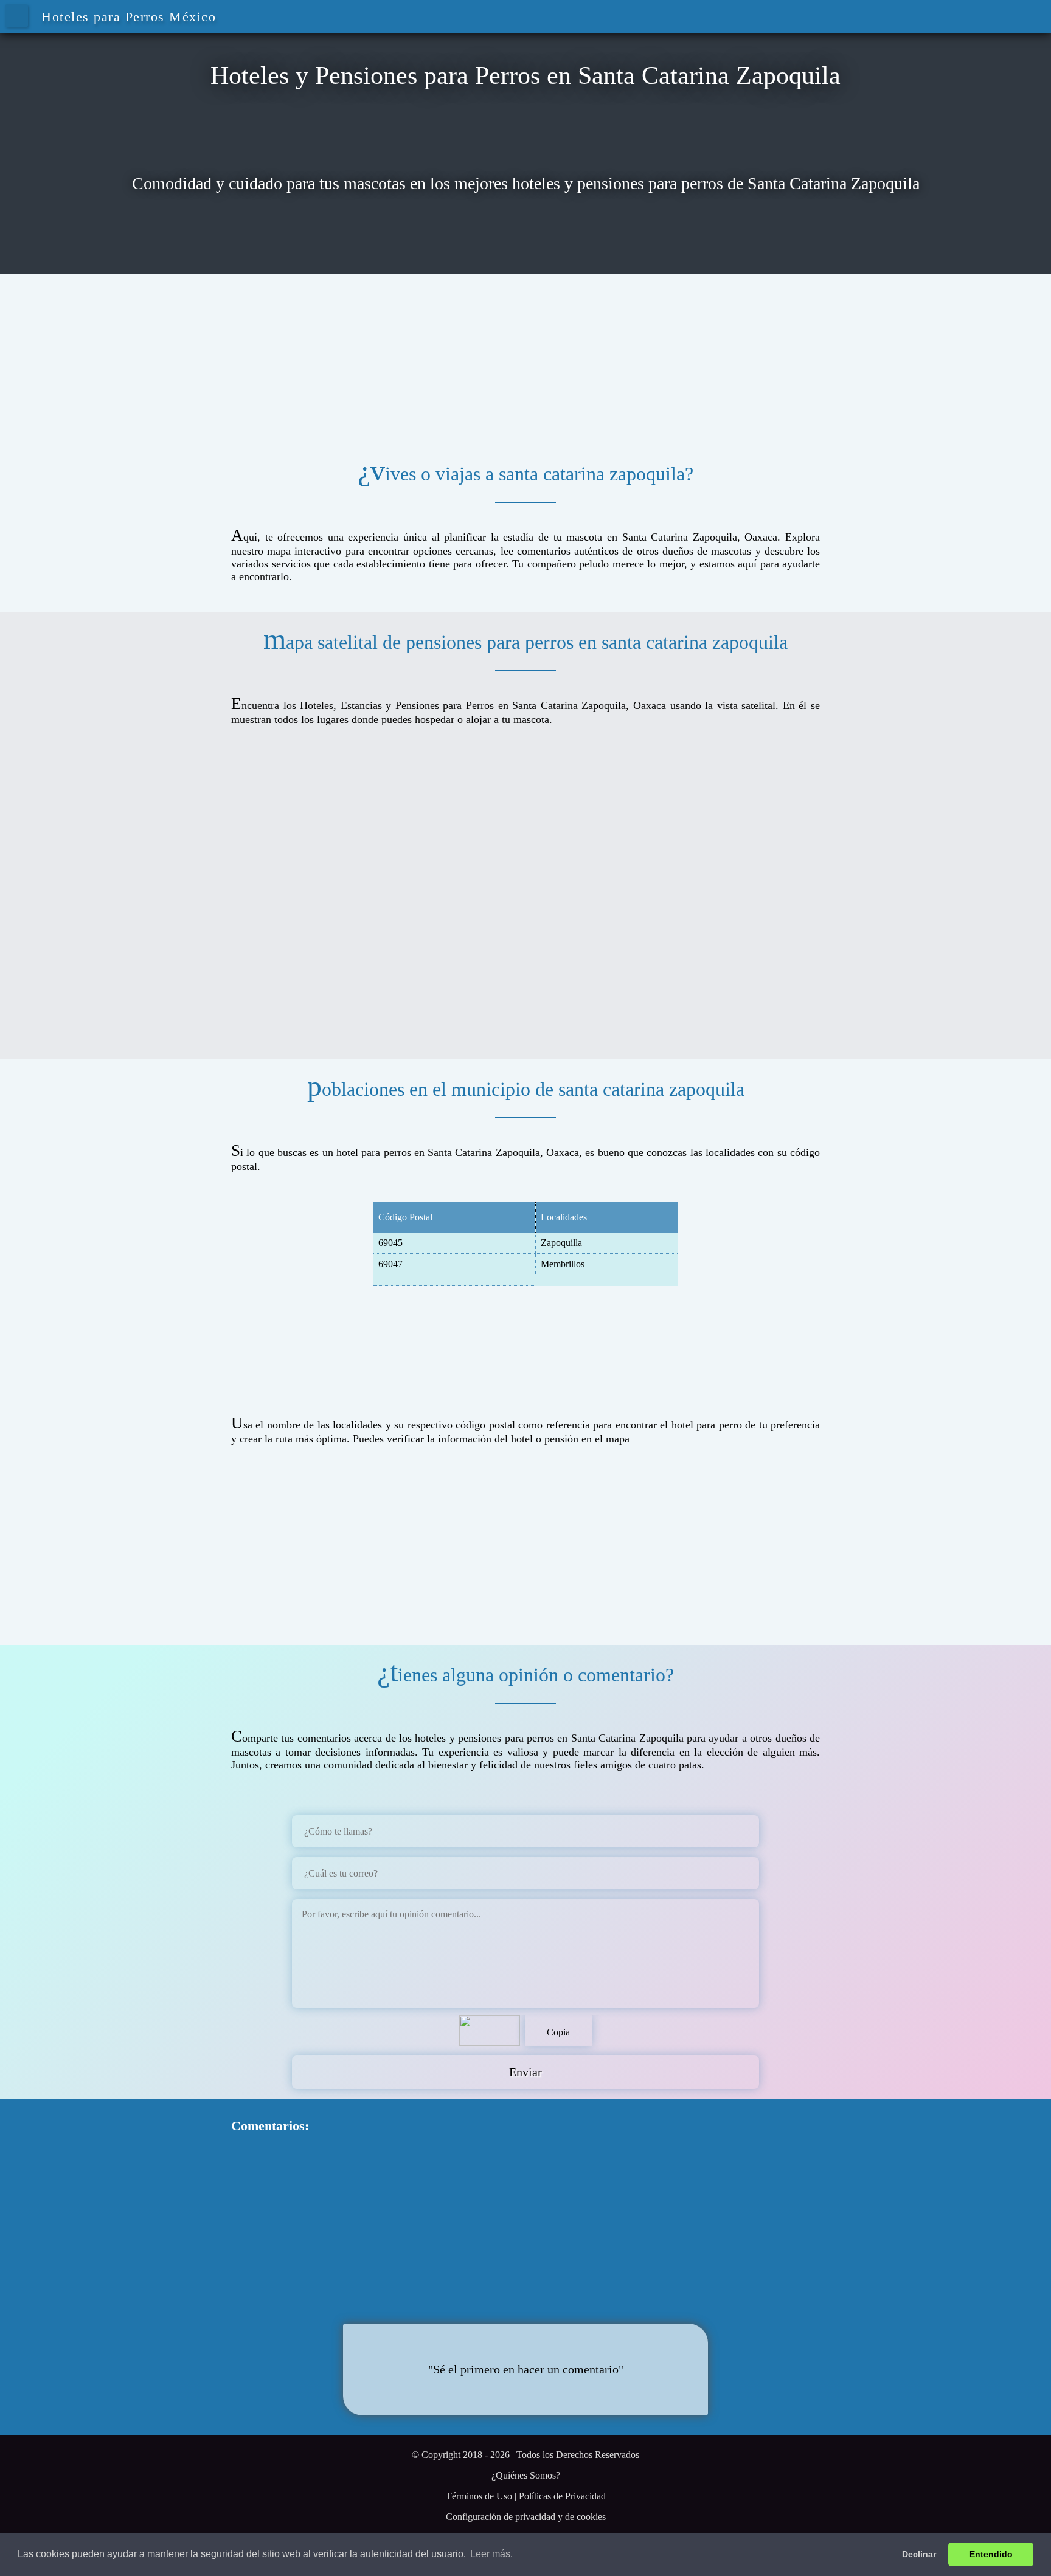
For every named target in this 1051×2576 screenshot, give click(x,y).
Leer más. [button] (491, 2554)
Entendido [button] (991, 2554)
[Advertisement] (525, 359)
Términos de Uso (479, 2496)
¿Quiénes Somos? (526, 2475)
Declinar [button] (919, 2554)
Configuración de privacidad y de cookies (526, 2517)
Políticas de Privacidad (562, 2496)
